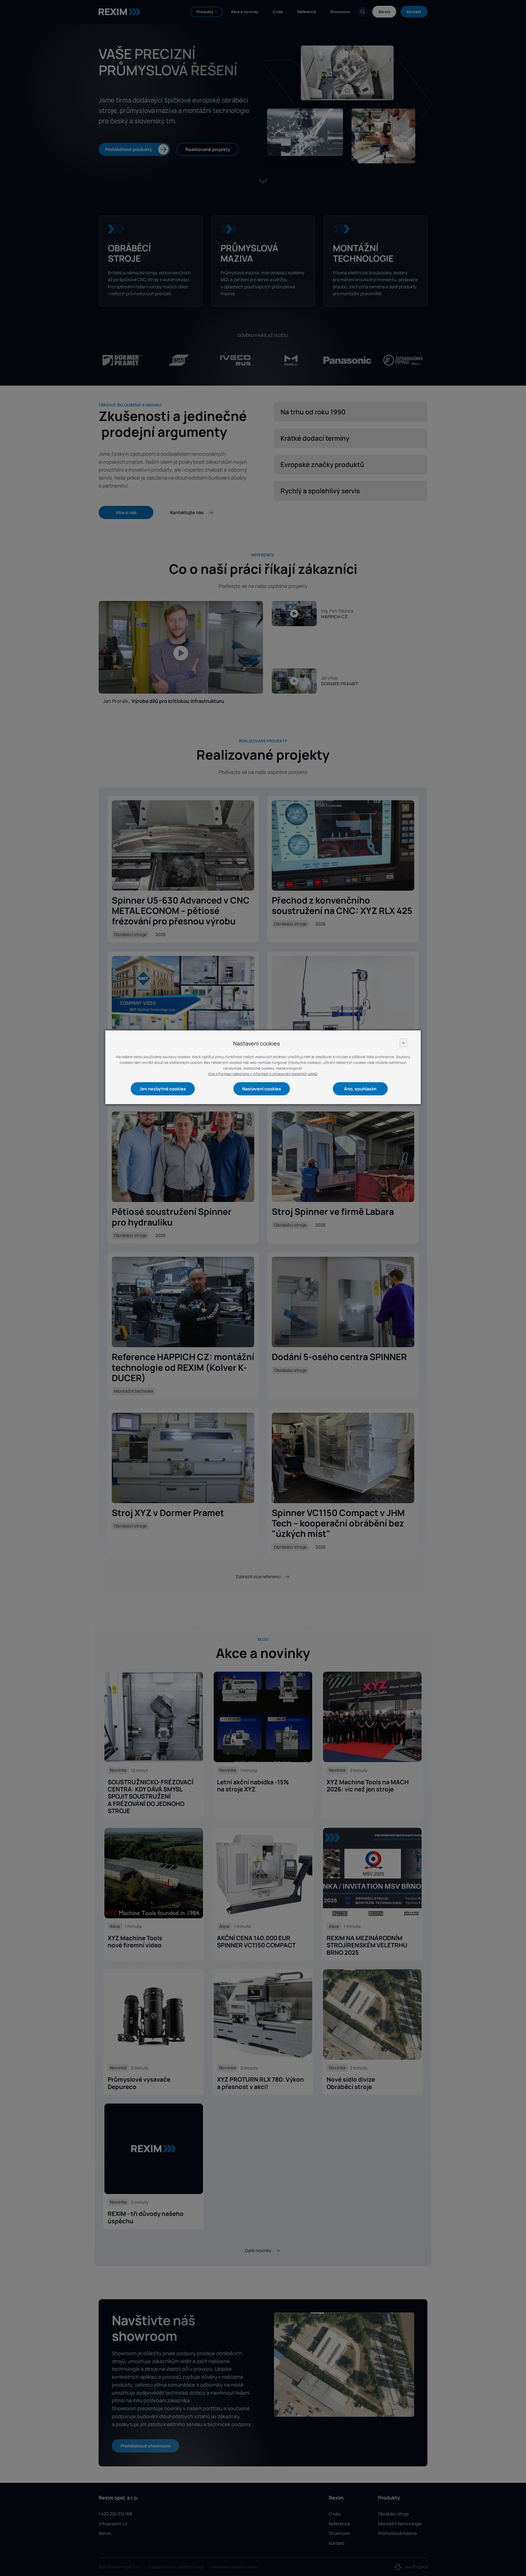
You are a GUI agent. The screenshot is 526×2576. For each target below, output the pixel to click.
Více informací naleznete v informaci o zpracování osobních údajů (263, 1074)
